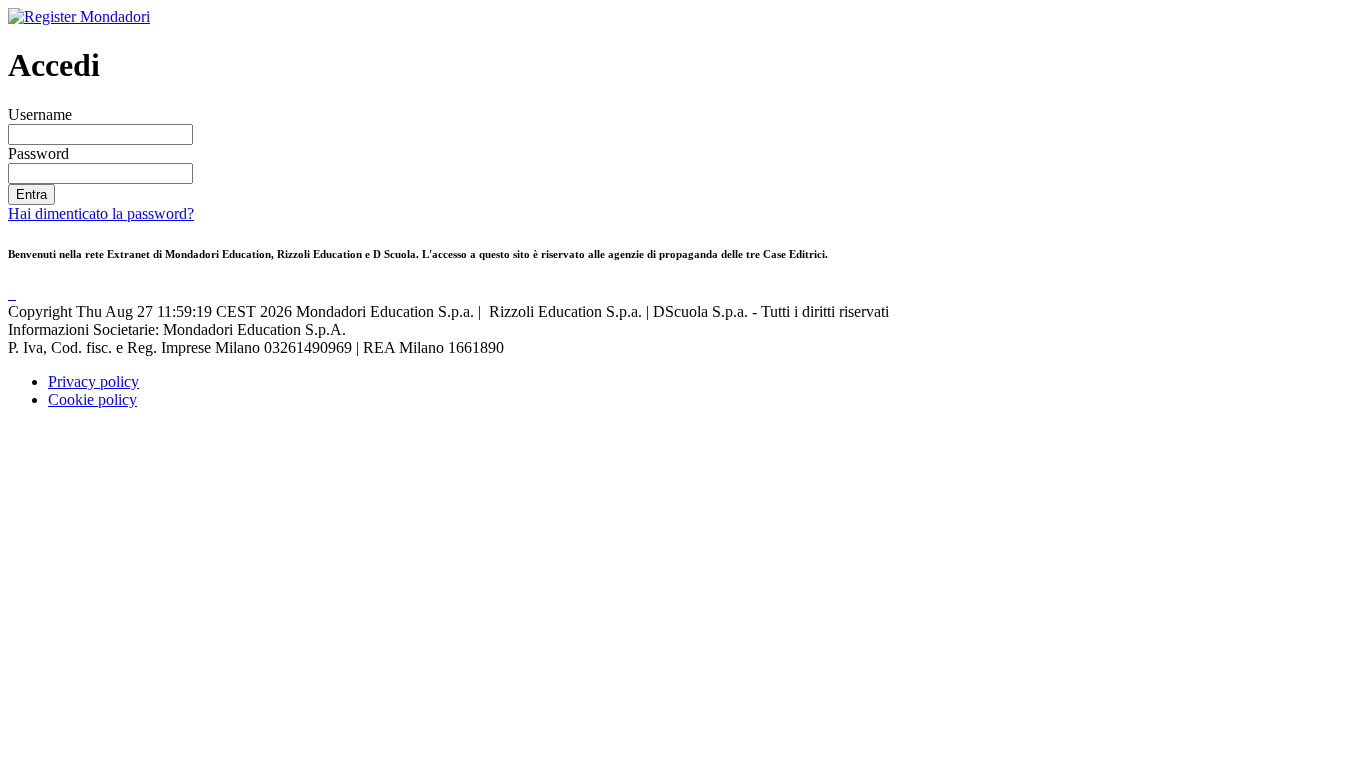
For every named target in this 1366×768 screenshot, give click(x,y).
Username (40, 114)
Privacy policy (93, 381)
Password (38, 153)
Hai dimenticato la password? (101, 213)
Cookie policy (92, 399)
